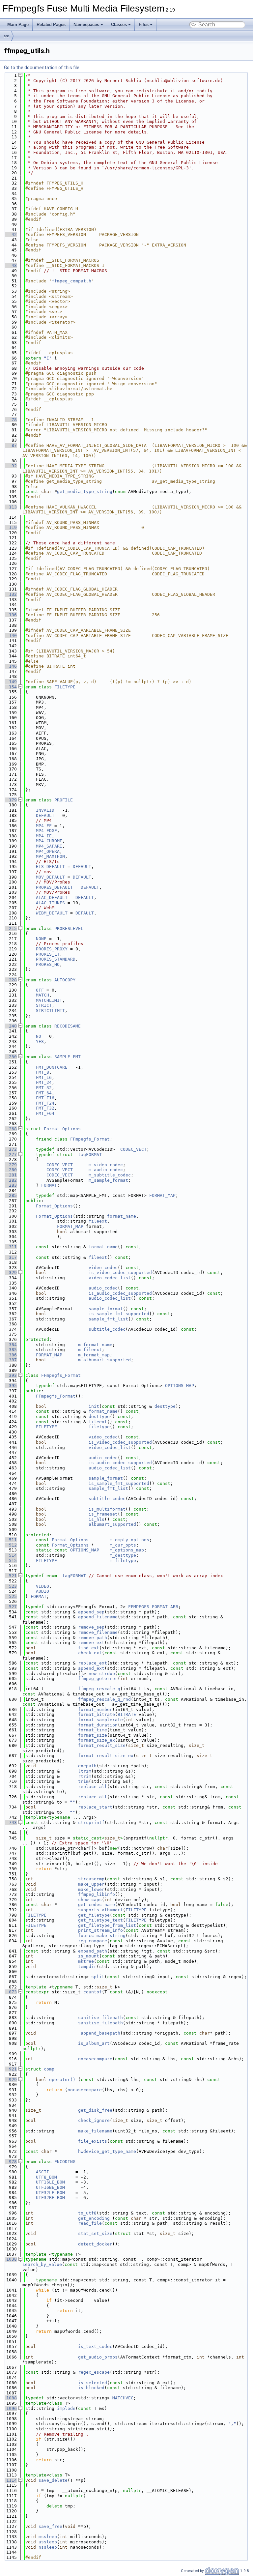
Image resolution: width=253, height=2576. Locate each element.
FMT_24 (44, 1082)
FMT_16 (44, 1077)
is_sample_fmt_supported (119, 1314)
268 (10, 1129)
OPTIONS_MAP (180, 1386)
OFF (40, 990)
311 (10, 1247)
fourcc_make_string (102, 1936)
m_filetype (123, 1561)
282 (10, 1180)
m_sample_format (108, 1180)
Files (144, 25)
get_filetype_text (100, 1920)
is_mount (89, 1956)
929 (10, 2080)
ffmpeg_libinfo (97, 1894)
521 (10, 1576)
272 (10, 1149)
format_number (95, 1709)
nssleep (48, 2547)
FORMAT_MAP (162, 1195)
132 (10, 594)
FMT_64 (44, 1093)
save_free (50, 2526)
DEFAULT (45, 815)
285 (10, 1195)
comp (49, 2069)
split (98, 1977)
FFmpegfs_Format (90, 1139)
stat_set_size (95, 2233)
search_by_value (42, 2264)
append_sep (91, 1612)
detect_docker (95, 2244)
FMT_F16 (45, 1098)
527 (10, 1607)
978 (10, 2162)
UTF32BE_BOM (50, 2198)
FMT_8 (42, 1072)
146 (10, 666)
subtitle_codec (107, 1329)
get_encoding (94, 2218)
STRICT (44, 1005)
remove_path (93, 1638)
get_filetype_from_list (107, 1925)
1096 (10, 2408)
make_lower (91, 1889)
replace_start (95, 1807)
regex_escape (94, 2372)
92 (10, 466)
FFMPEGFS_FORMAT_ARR (153, 1607)
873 (10, 1992)
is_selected (93, 2383)
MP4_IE (44, 836)
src (6, 36)
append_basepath (100, 2033)
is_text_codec (95, 2346)
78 (10, 420)
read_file (90, 2223)
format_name (122, 1216)
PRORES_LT (48, 954)
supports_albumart (100, 1910)
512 (10, 1545)
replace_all (93, 1787)
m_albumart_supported (104, 1360)
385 (10, 1350)
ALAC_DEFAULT (52, 897)
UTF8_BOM (46, 2177)
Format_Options (62, 1129)
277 (10, 1155)
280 (10, 1170)
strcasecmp (91, 1879)
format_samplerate (100, 1720)
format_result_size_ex (106, 1756)
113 (10, 507)
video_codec (103, 1268)
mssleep (48, 2537)
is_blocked (91, 2388)
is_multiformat (107, 1509)
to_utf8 (87, 2213)
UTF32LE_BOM (50, 2193)
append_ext (91, 1668)
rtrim (85, 1776)
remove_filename (98, 1632)
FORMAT (49, 1185)
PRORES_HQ (48, 964)
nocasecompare (95, 2059)
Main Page (18, 25)
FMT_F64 (45, 1113)
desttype (165, 1406)
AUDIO (42, 1591)
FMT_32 (44, 1088)
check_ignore (94, 2120)
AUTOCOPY (65, 980)
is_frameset (103, 1514)
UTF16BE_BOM (50, 2187)
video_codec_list (110, 1278)
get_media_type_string (85, 492)
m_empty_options (129, 1540)
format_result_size (102, 1745)
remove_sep (91, 1627)
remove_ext (91, 1643)
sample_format (106, 1309)
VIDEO (42, 1586)
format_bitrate (97, 1714)
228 (10, 980)
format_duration (98, 1725)
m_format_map (94, 1355)
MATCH (42, 995)
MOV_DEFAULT (50, 877)
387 (10, 1360)
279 (10, 1165)
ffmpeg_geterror (98, 1679)
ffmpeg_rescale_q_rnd (104, 1699)
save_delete (53, 2480)
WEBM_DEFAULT (52, 913)
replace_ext (93, 1663)
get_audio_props (98, 2357)
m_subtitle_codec (110, 1175)
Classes (119, 25)
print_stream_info (100, 1930)
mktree (86, 1961)
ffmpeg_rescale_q (99, 1689)
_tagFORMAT (89, 1155)
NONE (41, 939)
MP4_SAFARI (49, 846)
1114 (10, 2480)
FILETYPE (65, 687)
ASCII (42, 2172)
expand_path (93, 1951)
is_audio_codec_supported (120, 1293)
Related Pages (51, 25)
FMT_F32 (45, 1108)
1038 (10, 2259)
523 (10, 1586)
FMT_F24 (45, 1103)
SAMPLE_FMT (68, 1057)
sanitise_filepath (100, 2018)
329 (10, 1273)
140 (10, 636)
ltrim (85, 1771)
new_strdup (102, 1674)
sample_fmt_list (108, 1319)
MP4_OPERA (48, 851)
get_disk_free (95, 2110)
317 (10, 1257)
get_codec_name (97, 1905)
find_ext (89, 1648)
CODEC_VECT (133, 1149)
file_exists (93, 2141)
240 (10, 1026)
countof (93, 1992)
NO (39, 1036)
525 (10, 1596)
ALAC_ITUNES (50, 903)
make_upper (91, 1884)
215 (10, 928)
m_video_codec (106, 1165)
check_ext (90, 1653)
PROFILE (64, 800)
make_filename (95, 2131)
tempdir (87, 1967)
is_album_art (94, 2043)
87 (10, 445)
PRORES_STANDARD (56, 959)
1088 (10, 2398)
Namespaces (86, 25)
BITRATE (127, 1714)
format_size (93, 1735)
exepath (87, 1766)
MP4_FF (44, 826)
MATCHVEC (123, 2398)
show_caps (90, 1900)
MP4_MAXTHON (50, 856)
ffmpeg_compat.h (71, 281)
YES (40, 1042)
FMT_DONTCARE (52, 1067)
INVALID (45, 810)
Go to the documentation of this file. (42, 68)
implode (66, 2408)
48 (10, 265)
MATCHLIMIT (49, 1000)
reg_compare (93, 1941)
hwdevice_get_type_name (107, 2151)
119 (10, 527)
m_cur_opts (123, 1545)
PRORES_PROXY (52, 949)
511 (10, 1540)
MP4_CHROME (49, 841)
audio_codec (103, 1288)
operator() (64, 2080)
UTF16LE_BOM (50, 2182)
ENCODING (65, 2162)
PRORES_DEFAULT (54, 887)
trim (83, 1781)
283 (10, 1185)
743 (10, 1823)
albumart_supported (112, 1524)
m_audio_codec (106, 1170)
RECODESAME (68, 1026)
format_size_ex (97, 1740)
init (94, 1406)
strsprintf (91, 1823)
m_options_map (127, 1550)
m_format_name (95, 1345)
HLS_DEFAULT (50, 867)
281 (10, 1175)
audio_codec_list (110, 1298)
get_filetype (94, 1915)
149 (10, 682)
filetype (99, 1427)
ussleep (48, 2542)
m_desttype (123, 1555)
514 (10, 1555)
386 (10, 1355)
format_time (93, 1730)
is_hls (97, 1519)
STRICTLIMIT (50, 1011)
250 (10, 1057)
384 (10, 1345)
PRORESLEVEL (69, 928)
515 (10, 1561)
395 (10, 1386)
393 (10, 1375)
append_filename (98, 1617)
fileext (98, 1221)
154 (10, 687)
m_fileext (90, 1350)
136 (10, 615)
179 (10, 800)
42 (10, 234)
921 (10, 2069)
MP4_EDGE (46, 831)
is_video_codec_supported (120, 1273)
